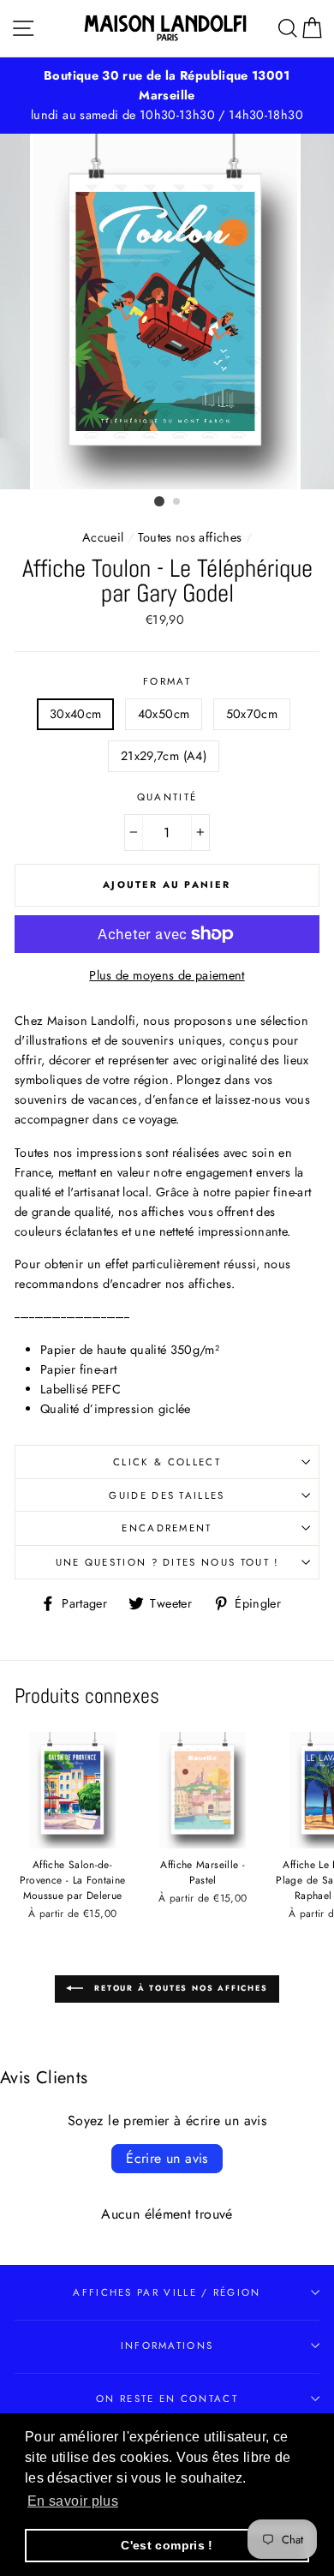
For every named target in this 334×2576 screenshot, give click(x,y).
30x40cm (76, 714)
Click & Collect (167, 1462)
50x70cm (252, 714)
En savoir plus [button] (73, 2501)
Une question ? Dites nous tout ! (167, 1562)
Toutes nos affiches (190, 537)
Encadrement (167, 1528)
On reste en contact (167, 2399)
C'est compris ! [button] (167, 2545)
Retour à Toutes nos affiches (179, 1988)
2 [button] (177, 502)
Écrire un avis (167, 2158)
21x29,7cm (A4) (164, 756)
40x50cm (164, 714)
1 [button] (159, 501)
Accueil (103, 537)
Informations (167, 2345)
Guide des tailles (167, 1495)
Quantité (167, 797)
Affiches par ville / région (167, 2292)
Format (167, 681)
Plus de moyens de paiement (167, 975)
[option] (167, 86)
